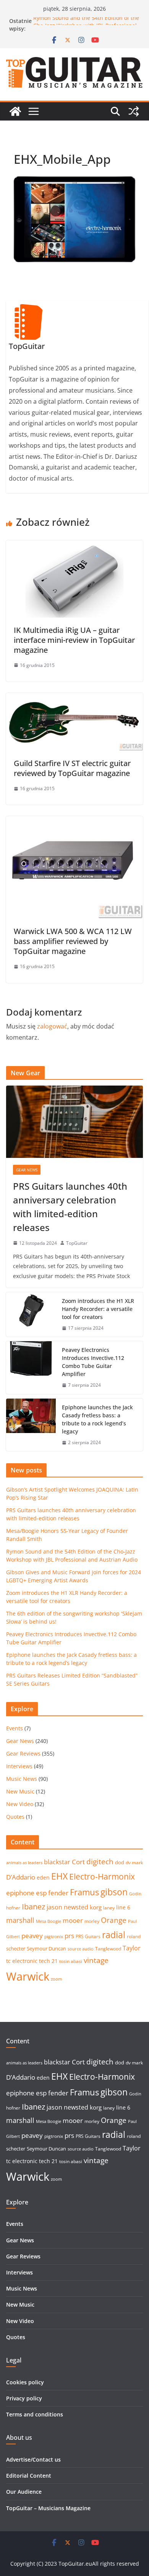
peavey (32, 1936)
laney (109, 1908)
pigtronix (54, 1936)
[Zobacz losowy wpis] (134, 111)
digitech (100, 1862)
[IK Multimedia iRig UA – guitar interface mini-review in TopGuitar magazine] (74, 546)
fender (58, 1893)
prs (69, 1936)
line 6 (123, 1907)
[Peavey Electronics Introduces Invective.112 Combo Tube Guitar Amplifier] (31, 1368)
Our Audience (24, 2492)
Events (15, 1728)
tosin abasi (71, 1961)
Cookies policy (25, 2382)
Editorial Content (29, 2476)
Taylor (132, 1948)
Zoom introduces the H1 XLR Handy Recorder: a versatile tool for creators (98, 1309)
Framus (84, 1892)
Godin (135, 1894)
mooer (73, 1920)
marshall (20, 1920)
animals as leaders (24, 1863)
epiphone (20, 1893)
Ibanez (33, 1907)
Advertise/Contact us (33, 2459)
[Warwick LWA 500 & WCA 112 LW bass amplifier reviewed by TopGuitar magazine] (74, 822)
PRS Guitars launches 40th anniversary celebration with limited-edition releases (70, 1207)
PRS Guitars (88, 1936)
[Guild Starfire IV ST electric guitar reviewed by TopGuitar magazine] (74, 698)
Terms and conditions (35, 2414)
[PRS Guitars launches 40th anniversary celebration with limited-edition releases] (74, 1122)
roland (134, 1936)
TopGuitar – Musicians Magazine (48, 2508)
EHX (59, 1876)
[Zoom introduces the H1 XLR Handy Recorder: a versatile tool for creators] (31, 1315)
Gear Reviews (23, 1753)
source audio (81, 1949)
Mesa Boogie (49, 1921)
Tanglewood (108, 1949)
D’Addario (21, 1877)
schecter (16, 1948)
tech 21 (48, 1961)
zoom (56, 1979)
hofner (13, 1908)
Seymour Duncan (46, 1948)
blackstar (57, 1862)
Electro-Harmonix (102, 1876)
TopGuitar (77, 1243)
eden (43, 1877)
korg (96, 1907)
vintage (96, 1960)
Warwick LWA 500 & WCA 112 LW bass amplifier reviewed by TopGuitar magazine (73, 941)
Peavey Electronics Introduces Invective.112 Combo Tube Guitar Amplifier (93, 1362)
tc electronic (22, 1961)
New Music (20, 1791)
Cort (78, 1862)
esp (41, 1893)
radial (114, 1935)
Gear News (27, 1170)
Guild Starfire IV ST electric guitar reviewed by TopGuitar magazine (72, 768)
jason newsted (67, 1907)
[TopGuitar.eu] (15, 111)
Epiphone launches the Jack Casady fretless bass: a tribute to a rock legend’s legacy (97, 1419)
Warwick (28, 1976)
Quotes (15, 1817)
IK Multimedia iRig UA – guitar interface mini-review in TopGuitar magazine (74, 640)
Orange (114, 1920)
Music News (22, 1779)
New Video (20, 1804)
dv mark (134, 1863)
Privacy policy (24, 2398)
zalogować (52, 1026)
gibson (114, 1892)
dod (120, 1862)
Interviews (19, 1766)
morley (92, 1921)
